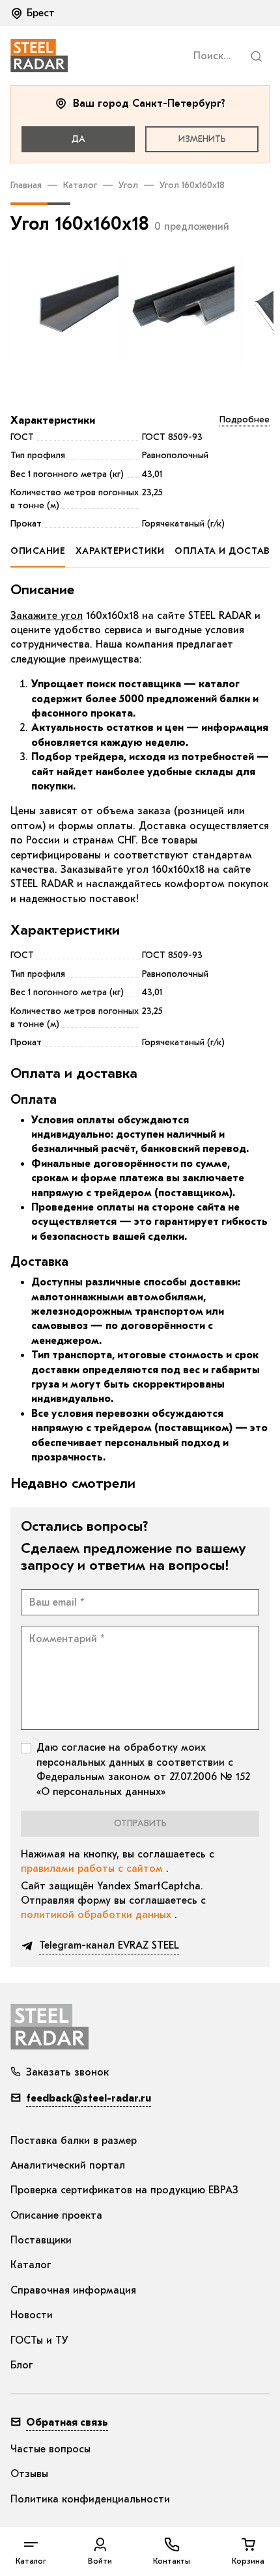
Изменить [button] (202, 139)
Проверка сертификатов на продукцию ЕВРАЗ (124, 2190)
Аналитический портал (68, 2165)
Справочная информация (73, 2290)
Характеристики (53, 420)
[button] (34, 13)
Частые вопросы (50, 2449)
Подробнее (245, 419)
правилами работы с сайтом (93, 1869)
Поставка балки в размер (74, 2141)
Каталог (80, 185)
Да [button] (78, 139)
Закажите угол (47, 616)
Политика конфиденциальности (90, 2499)
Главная (26, 185)
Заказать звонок (67, 2072)
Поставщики (41, 2240)
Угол (128, 185)
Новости (32, 2315)
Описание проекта (56, 2215)
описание (38, 551)
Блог (22, 2365)
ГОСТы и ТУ (39, 2340)
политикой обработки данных (98, 1915)
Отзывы (29, 2474)
